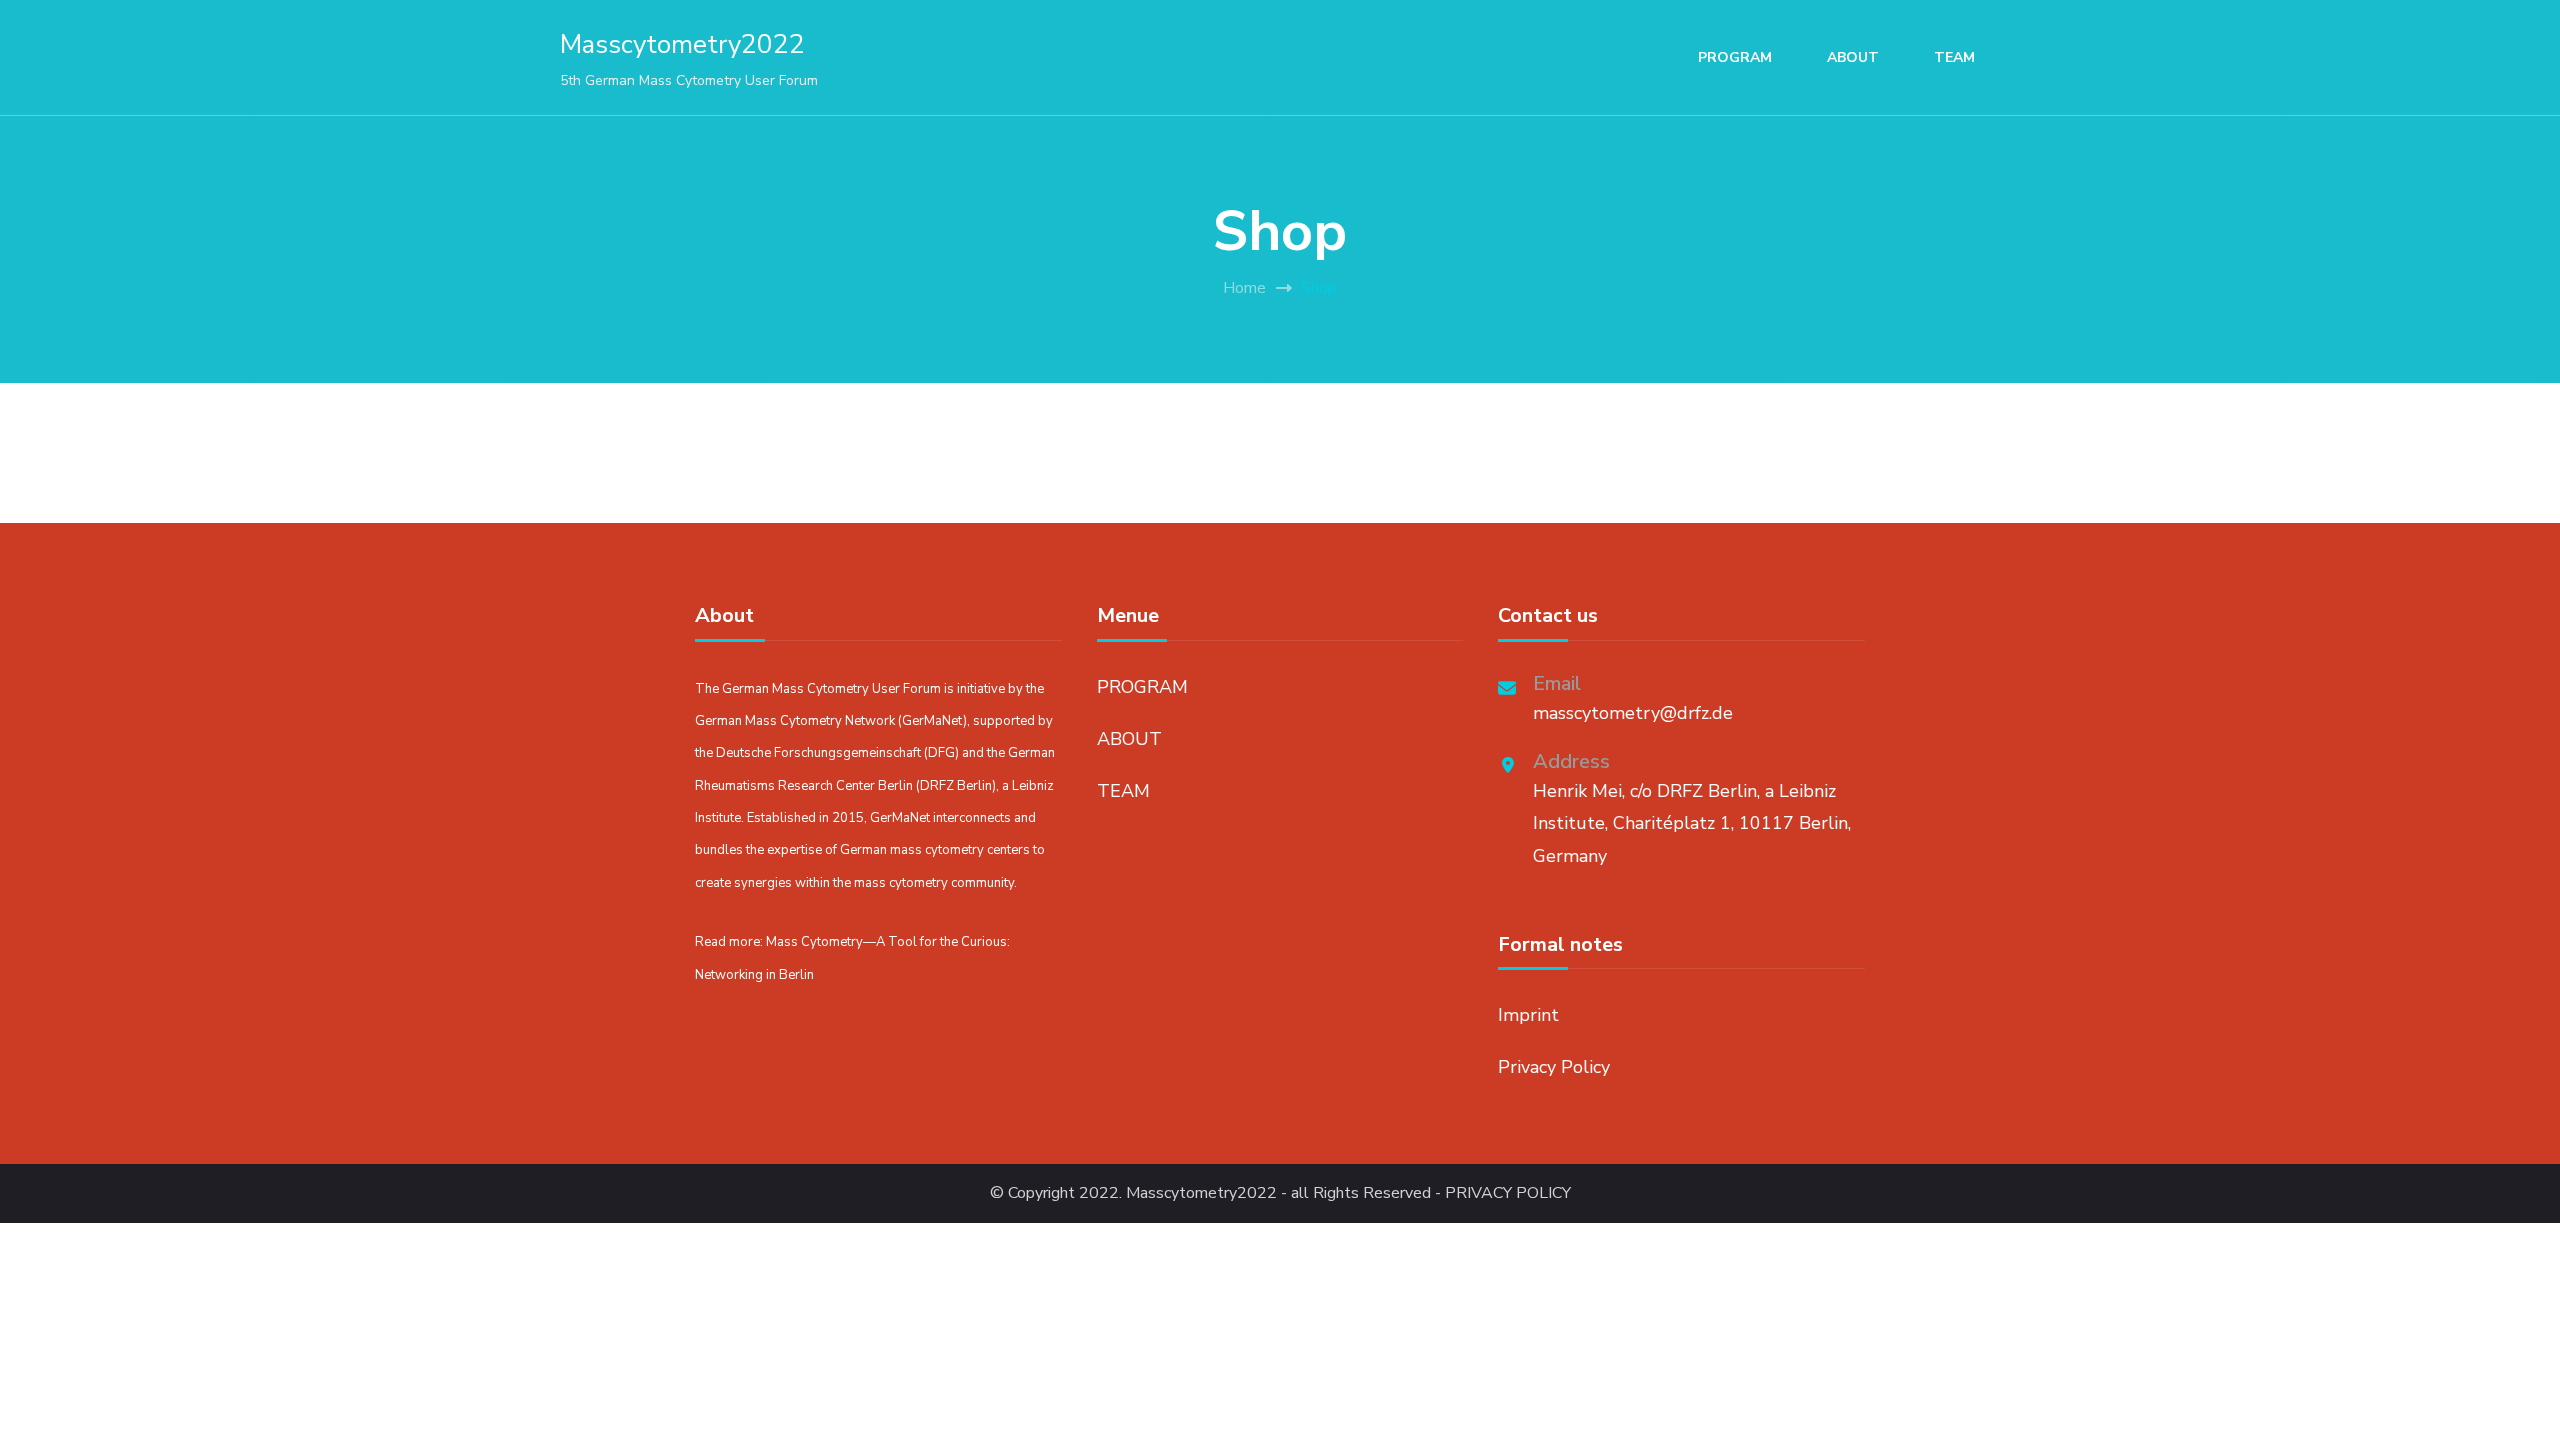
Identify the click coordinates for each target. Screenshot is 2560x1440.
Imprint (1528, 1015)
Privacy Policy (1554, 1067)
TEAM (1954, 57)
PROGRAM (1735, 57)
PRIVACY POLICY (1508, 1193)
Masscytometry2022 (682, 44)
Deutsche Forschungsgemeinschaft (818, 753)
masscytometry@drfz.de (1633, 713)
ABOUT (1853, 57)
